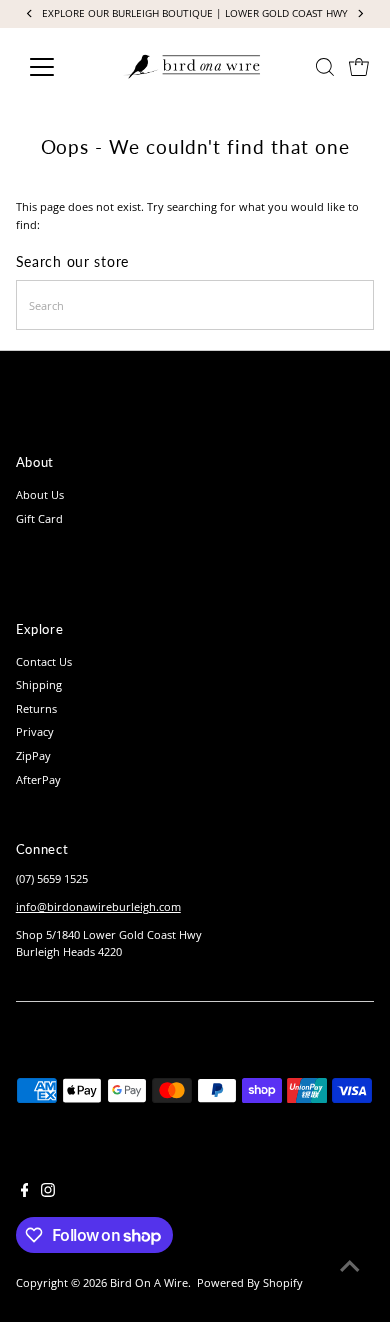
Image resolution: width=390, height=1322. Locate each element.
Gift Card (39, 518)
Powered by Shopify (250, 1282)
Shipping (39, 684)
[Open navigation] (58, 67)
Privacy (35, 731)
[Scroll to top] (350, 1267)
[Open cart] (359, 67)
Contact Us (44, 661)
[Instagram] (48, 1193)
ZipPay (33, 755)
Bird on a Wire (149, 1282)
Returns (36, 708)
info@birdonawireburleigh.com (98, 906)
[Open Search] (325, 67)
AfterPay (38, 779)
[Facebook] (25, 1193)
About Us (40, 494)
